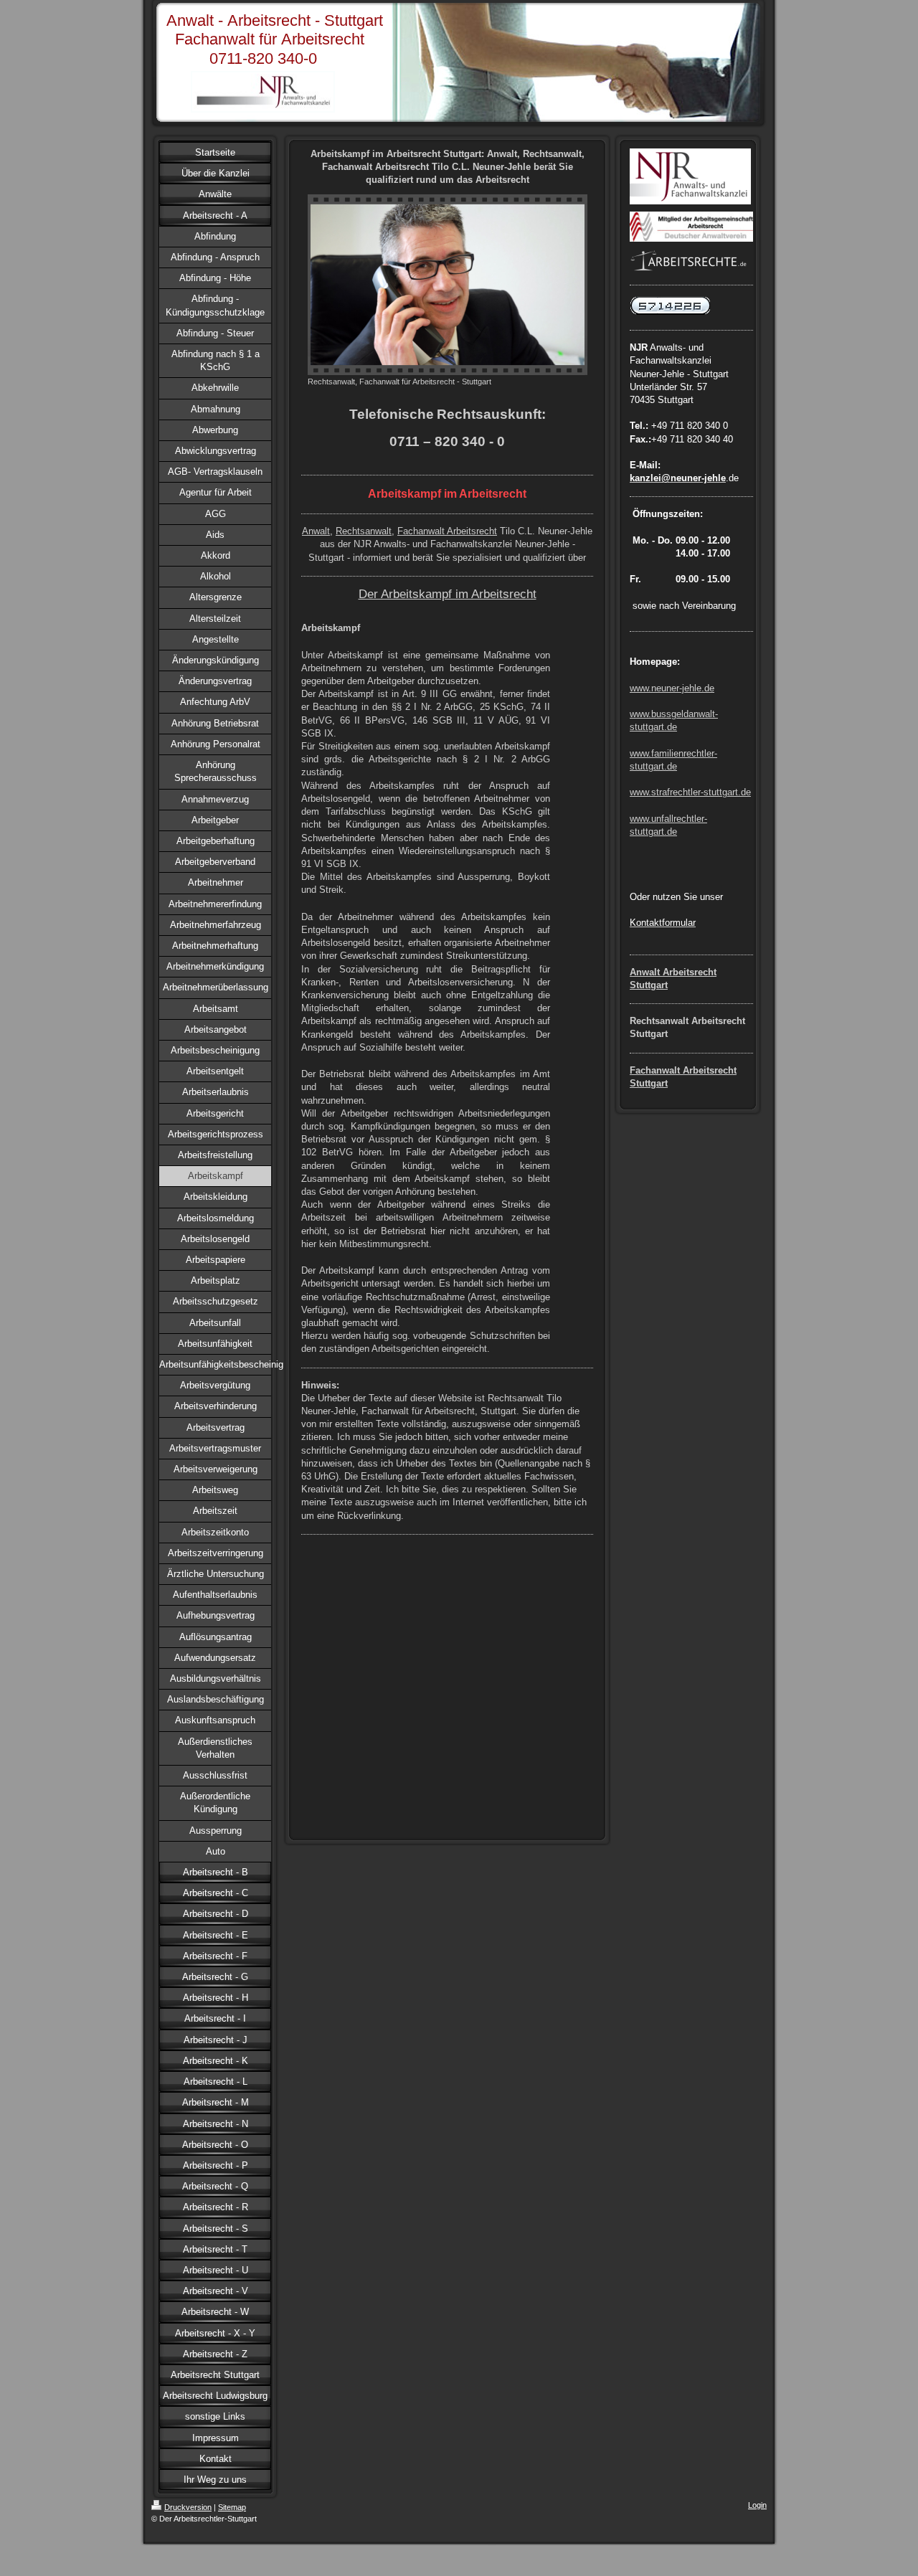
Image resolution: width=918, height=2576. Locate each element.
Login (757, 2505)
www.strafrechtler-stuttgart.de (690, 792)
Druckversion (188, 2507)
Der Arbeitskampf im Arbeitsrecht (448, 594)
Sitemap (232, 2507)
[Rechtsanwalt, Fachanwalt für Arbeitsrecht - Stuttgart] (448, 285)
